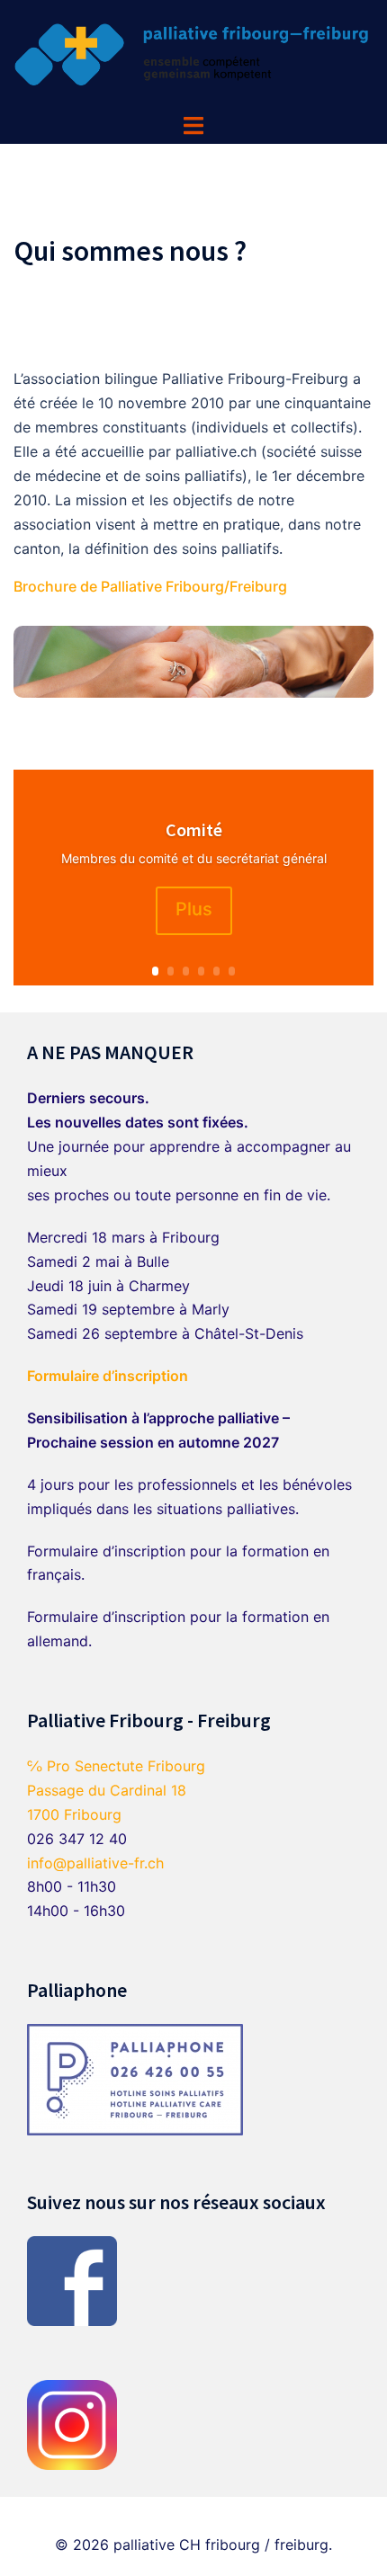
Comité (194, 829)
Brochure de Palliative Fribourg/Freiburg (150, 586)
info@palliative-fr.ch (95, 1863)
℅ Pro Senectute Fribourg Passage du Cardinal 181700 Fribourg (116, 1790)
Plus (194, 909)
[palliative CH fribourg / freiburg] (193, 55)
